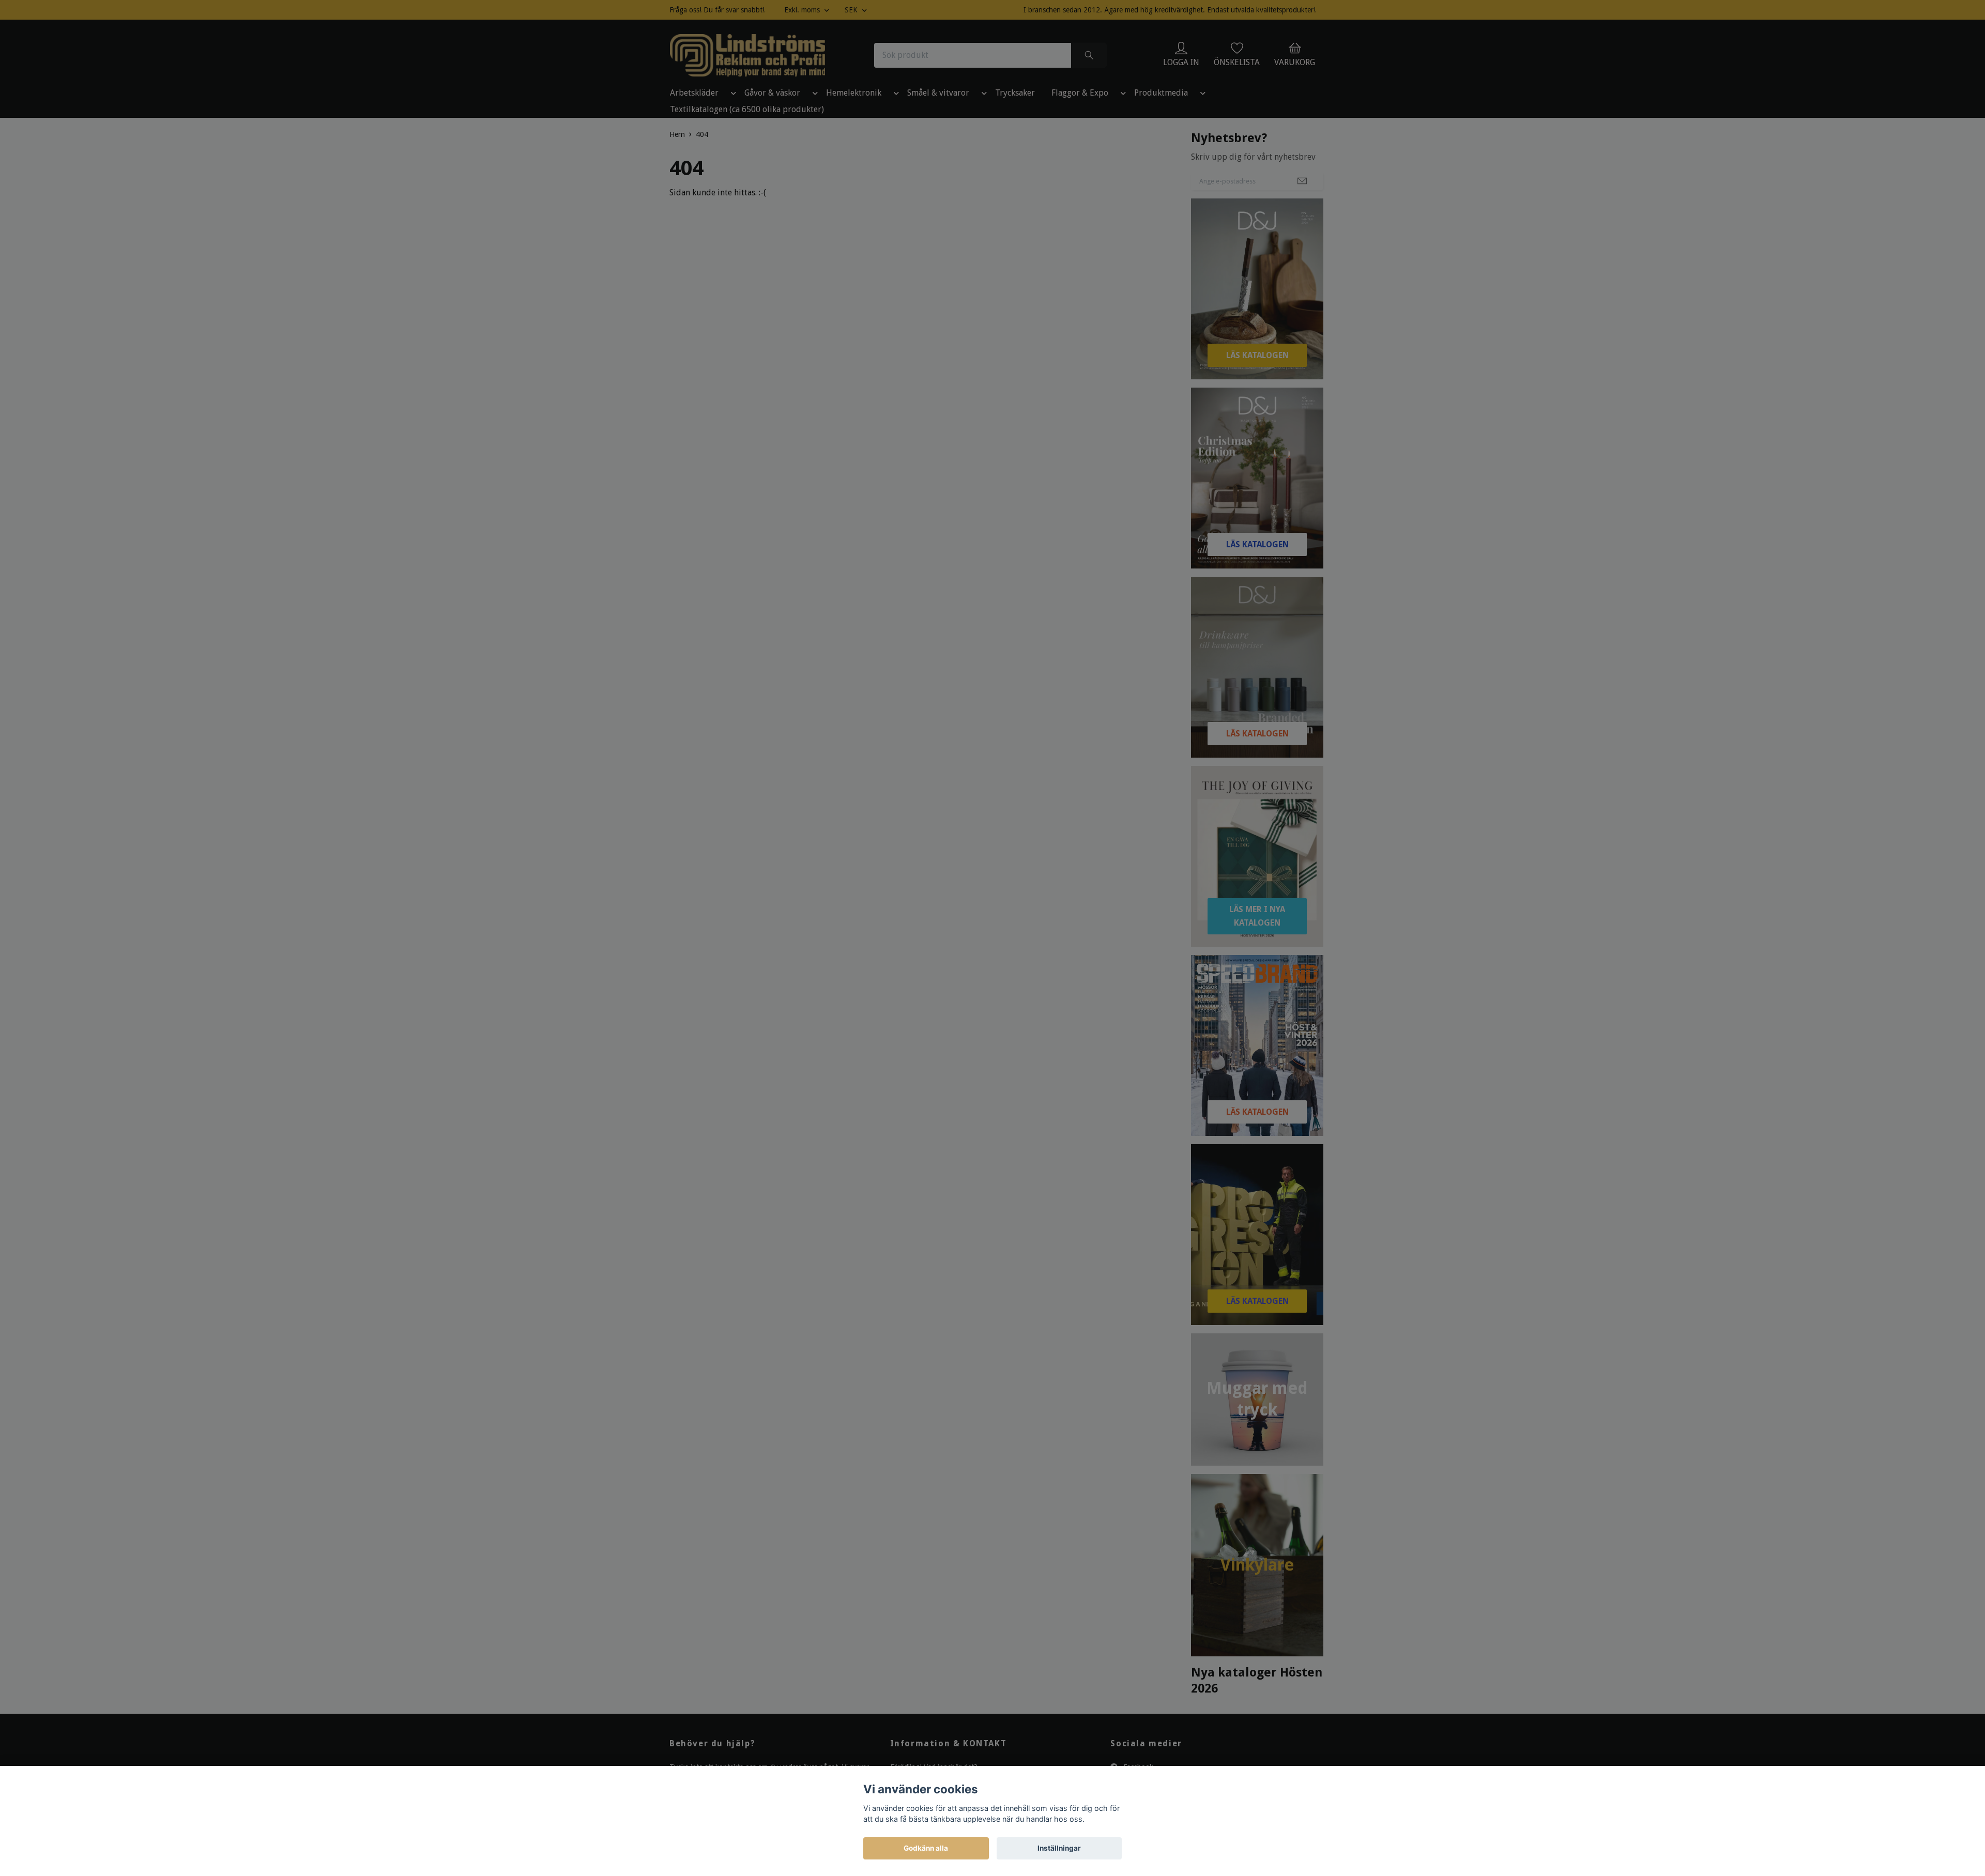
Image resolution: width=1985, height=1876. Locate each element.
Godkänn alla (926, 1848)
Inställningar (1059, 1848)
